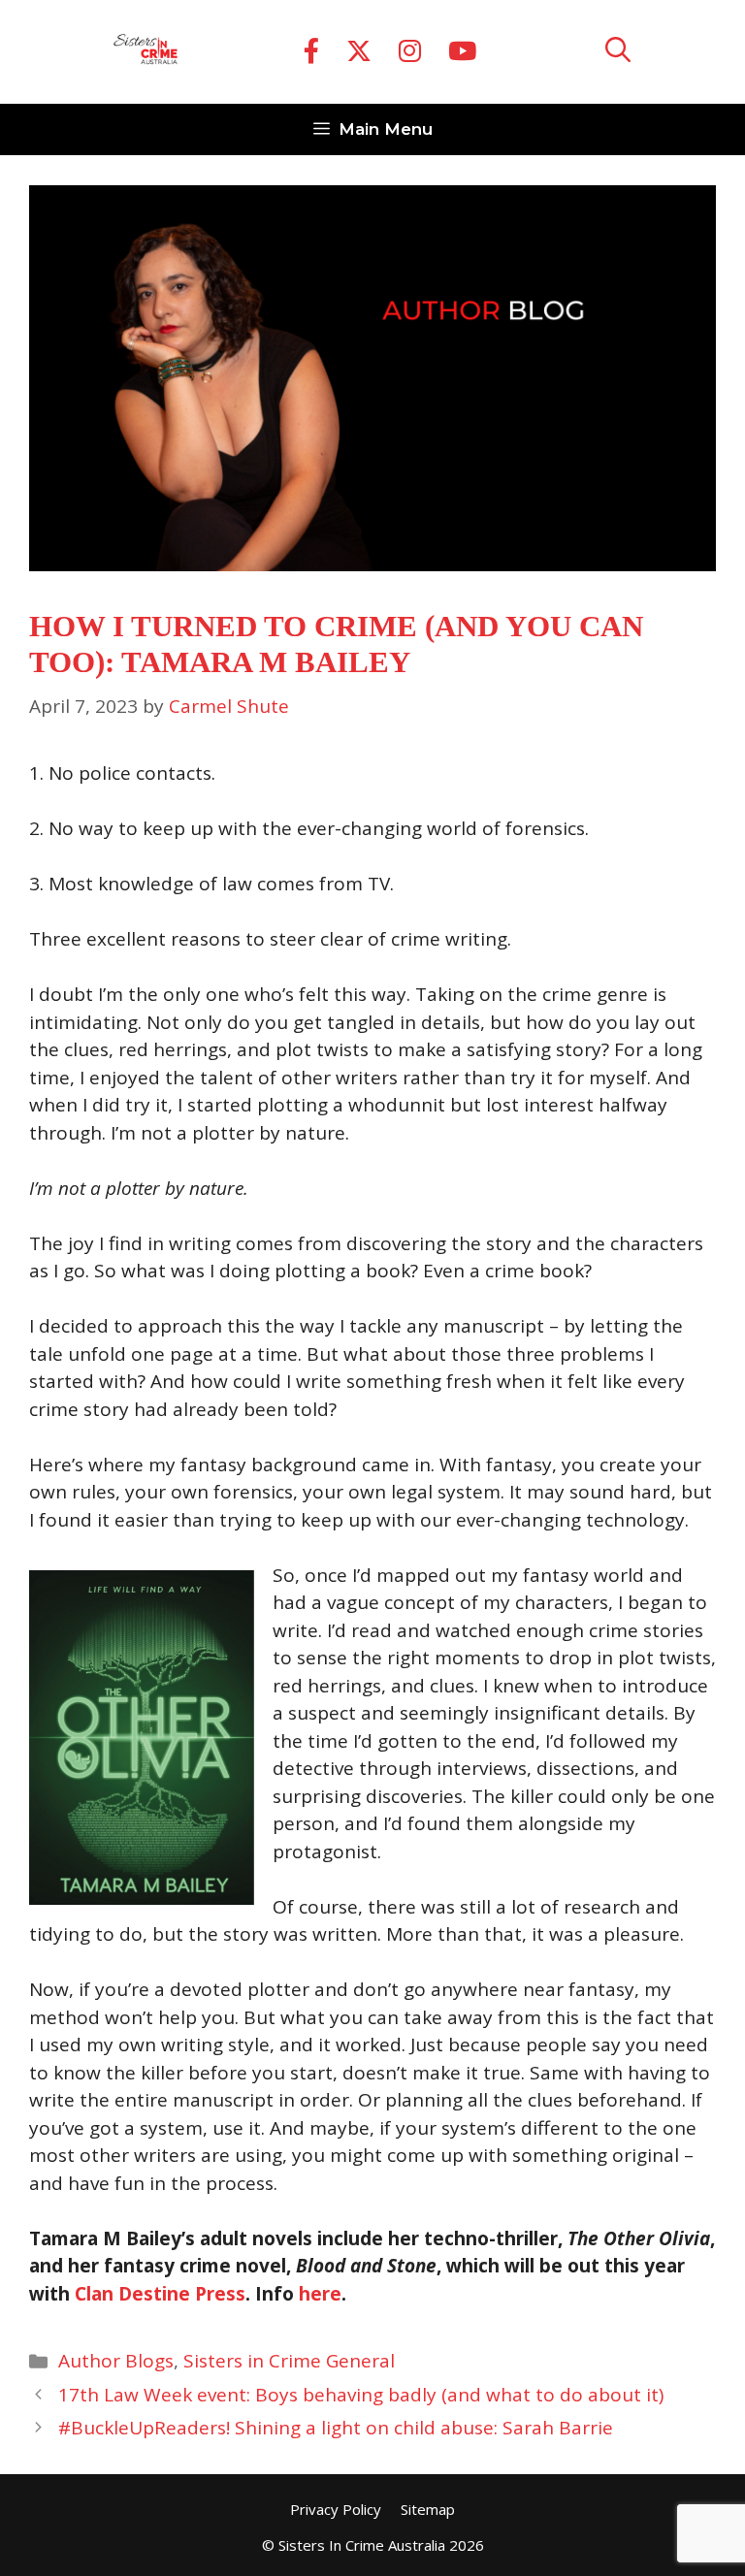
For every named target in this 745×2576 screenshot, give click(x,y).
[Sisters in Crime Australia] (146, 52)
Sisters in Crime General (289, 2361)
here (320, 2294)
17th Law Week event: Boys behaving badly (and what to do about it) (361, 2395)
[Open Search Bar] (618, 52)
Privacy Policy (336, 2509)
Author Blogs (116, 2361)
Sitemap (428, 2509)
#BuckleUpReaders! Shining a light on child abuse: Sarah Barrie (336, 2428)
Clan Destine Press (160, 2294)
